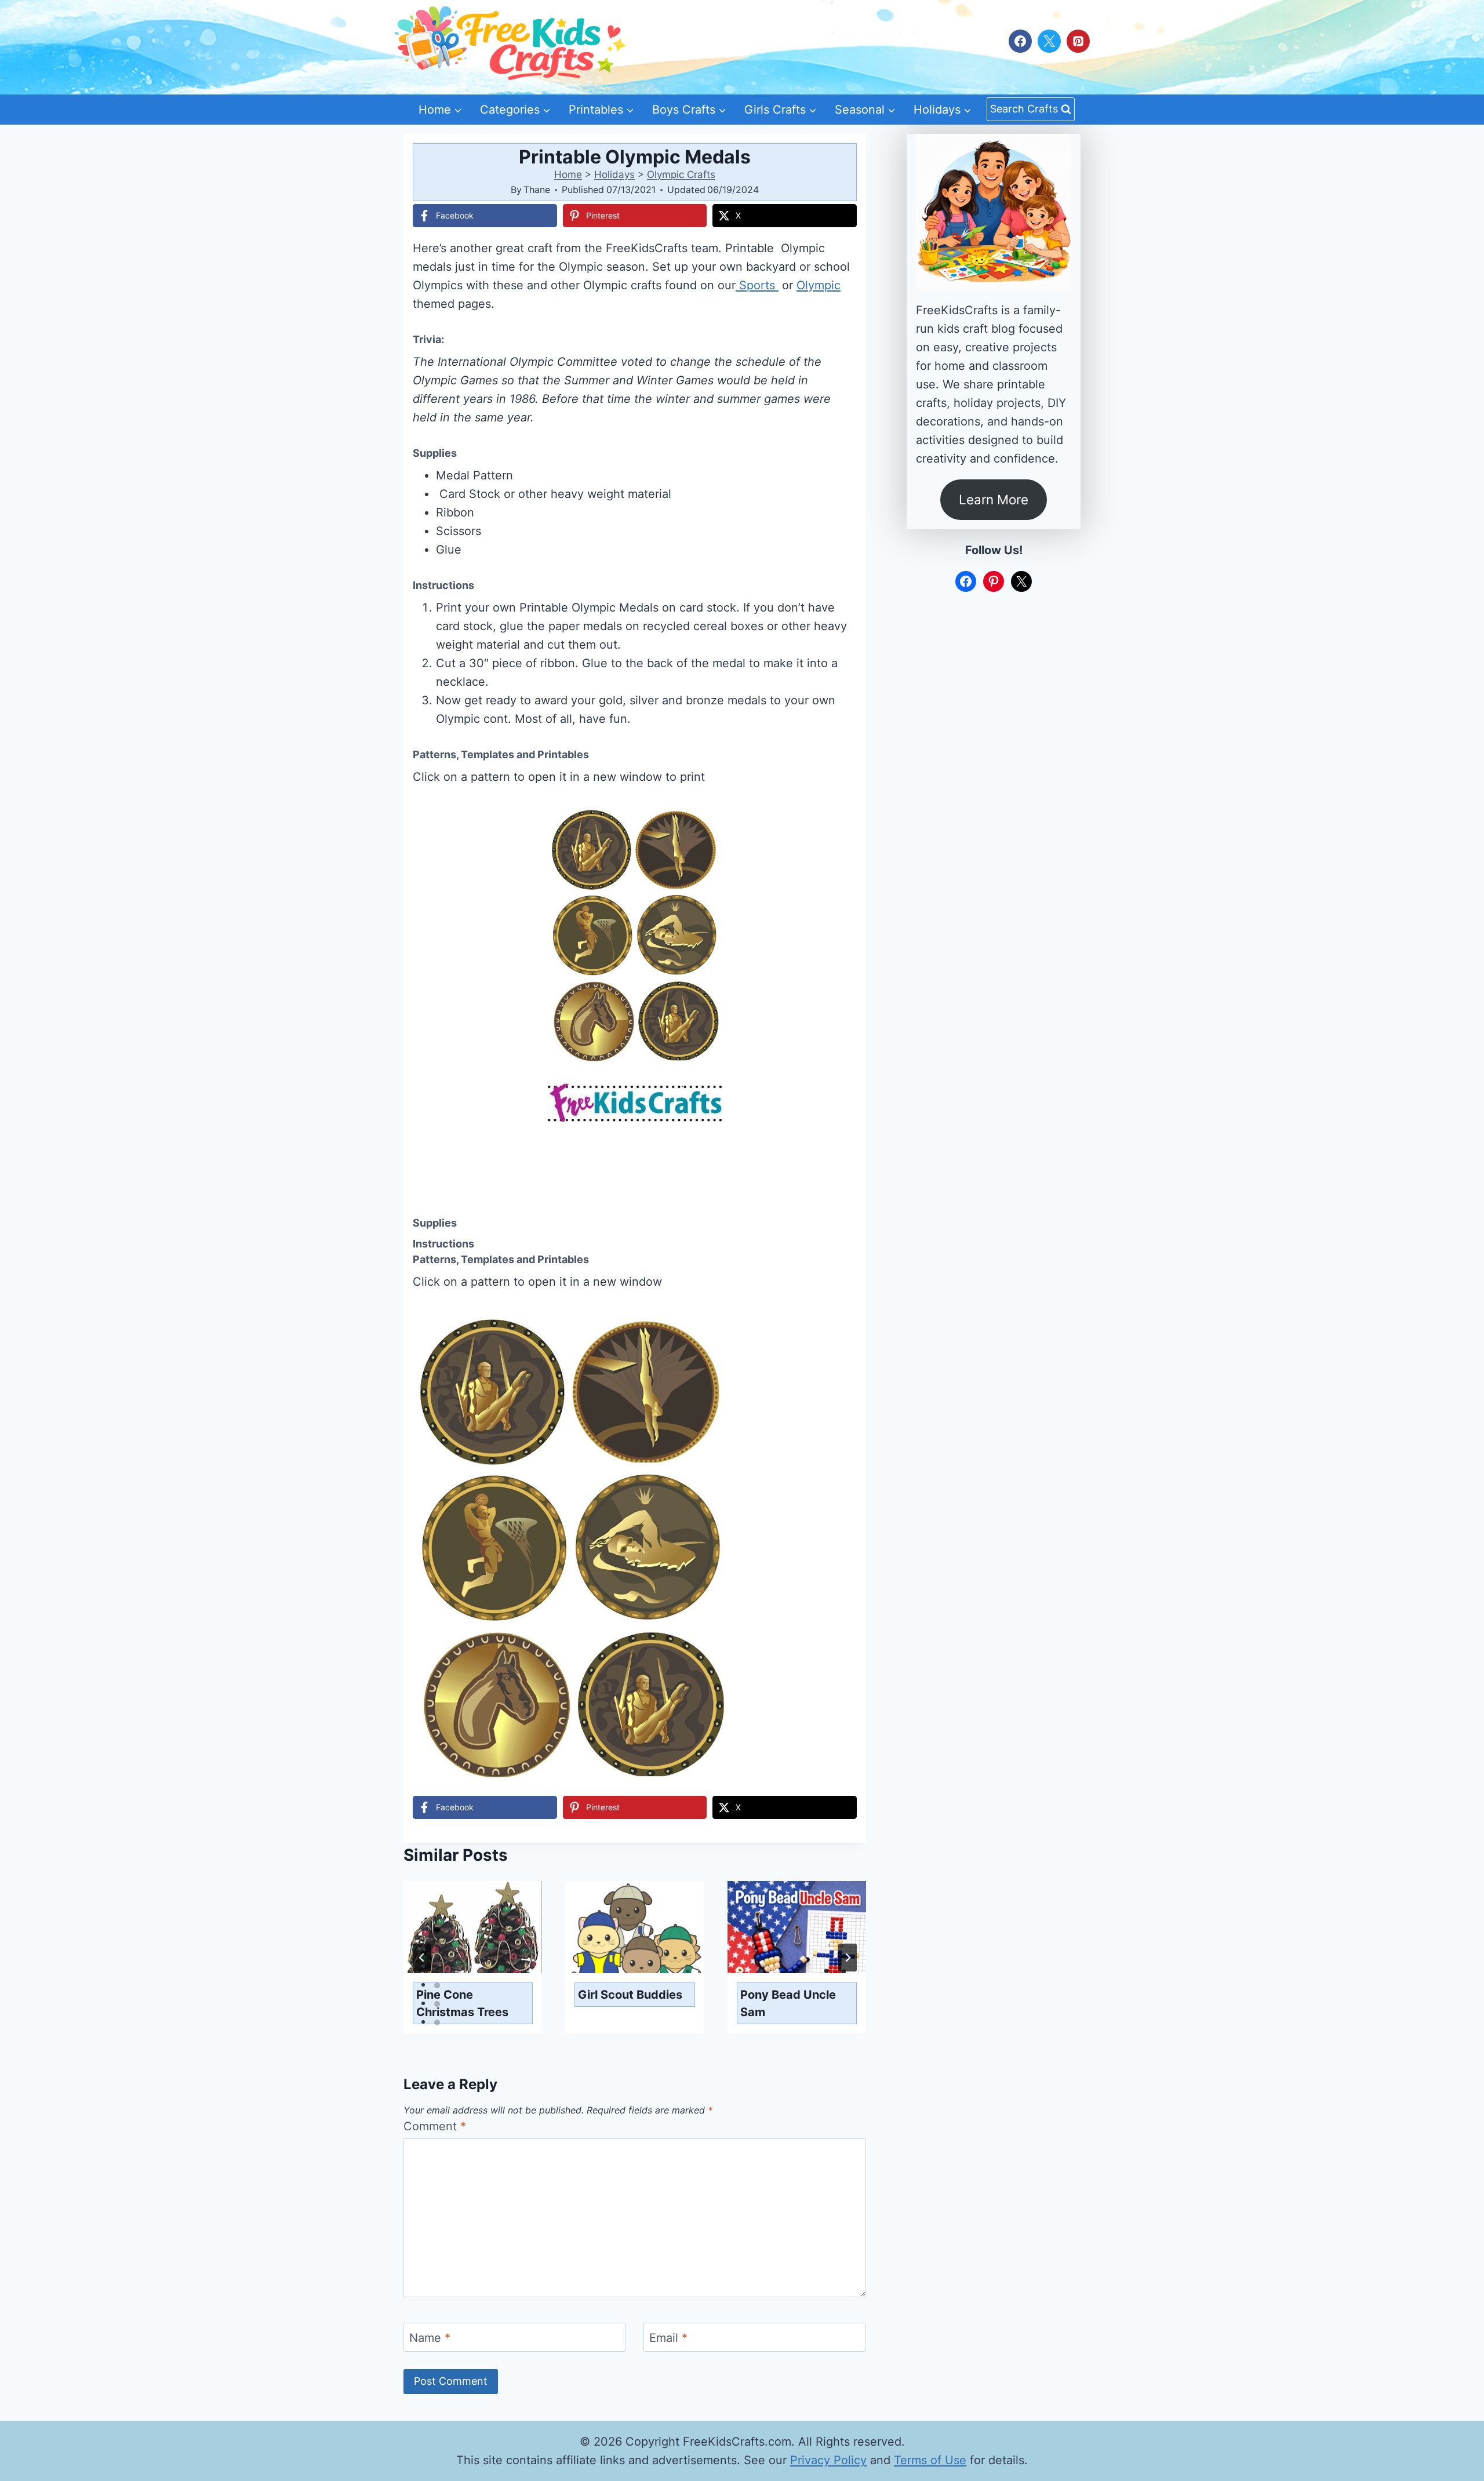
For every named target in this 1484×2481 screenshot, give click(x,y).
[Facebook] (1020, 41)
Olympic (819, 285)
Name (430, 2338)
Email (668, 2338)
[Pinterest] (1078, 41)
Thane (537, 190)
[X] (1049, 41)
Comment (435, 2126)
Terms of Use (930, 2460)
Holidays (614, 174)
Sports (757, 285)
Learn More (994, 499)
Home (568, 174)
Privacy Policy (828, 2460)
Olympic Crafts (681, 174)
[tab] (437, 1930)
